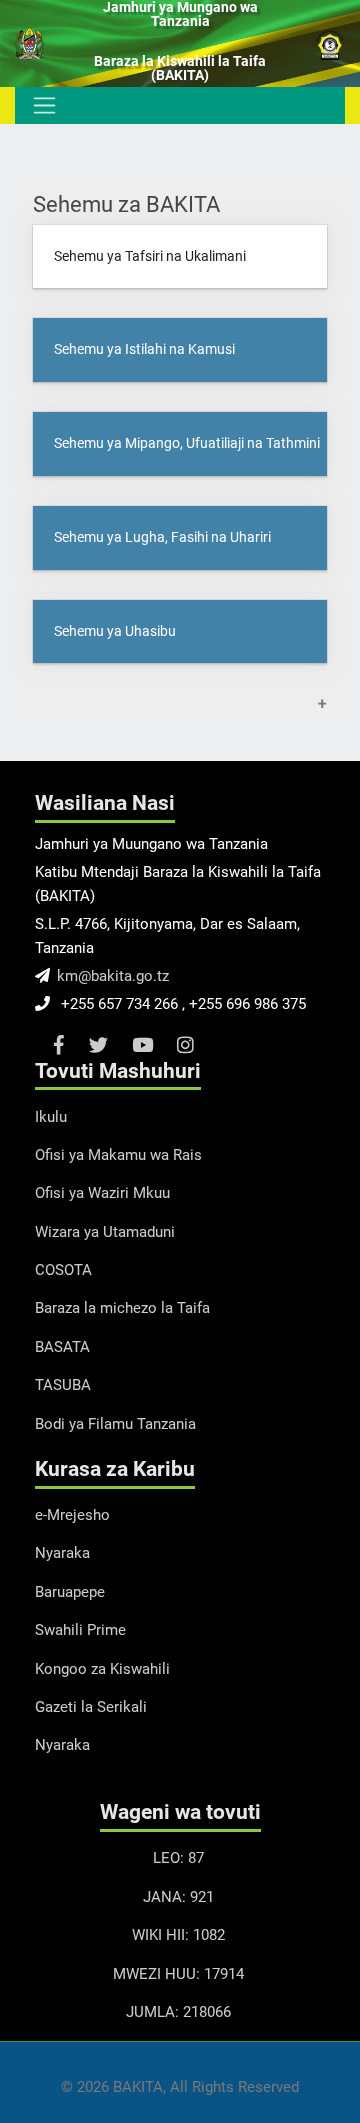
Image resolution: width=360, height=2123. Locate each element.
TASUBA (63, 1385)
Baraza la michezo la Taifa (122, 1308)
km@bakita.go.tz (113, 976)
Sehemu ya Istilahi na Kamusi (144, 349)
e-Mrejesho (72, 1515)
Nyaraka (62, 1553)
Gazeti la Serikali (91, 1707)
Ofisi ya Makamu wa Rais (118, 1155)
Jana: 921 (178, 1897)
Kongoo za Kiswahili (102, 1669)
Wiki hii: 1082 (178, 1935)
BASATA (62, 1347)
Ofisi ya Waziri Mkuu (102, 1193)
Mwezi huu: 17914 (178, 1974)
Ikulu (51, 1117)
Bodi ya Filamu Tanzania (115, 1424)
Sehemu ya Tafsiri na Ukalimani (150, 256)
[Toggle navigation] (42, 105)
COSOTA (63, 1270)
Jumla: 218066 (178, 2012)
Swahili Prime (80, 1630)
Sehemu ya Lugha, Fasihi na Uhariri (162, 537)
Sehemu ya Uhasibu (115, 631)
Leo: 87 (178, 1858)
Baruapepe (70, 1592)
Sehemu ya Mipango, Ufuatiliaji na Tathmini (187, 443)
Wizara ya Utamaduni (105, 1232)
